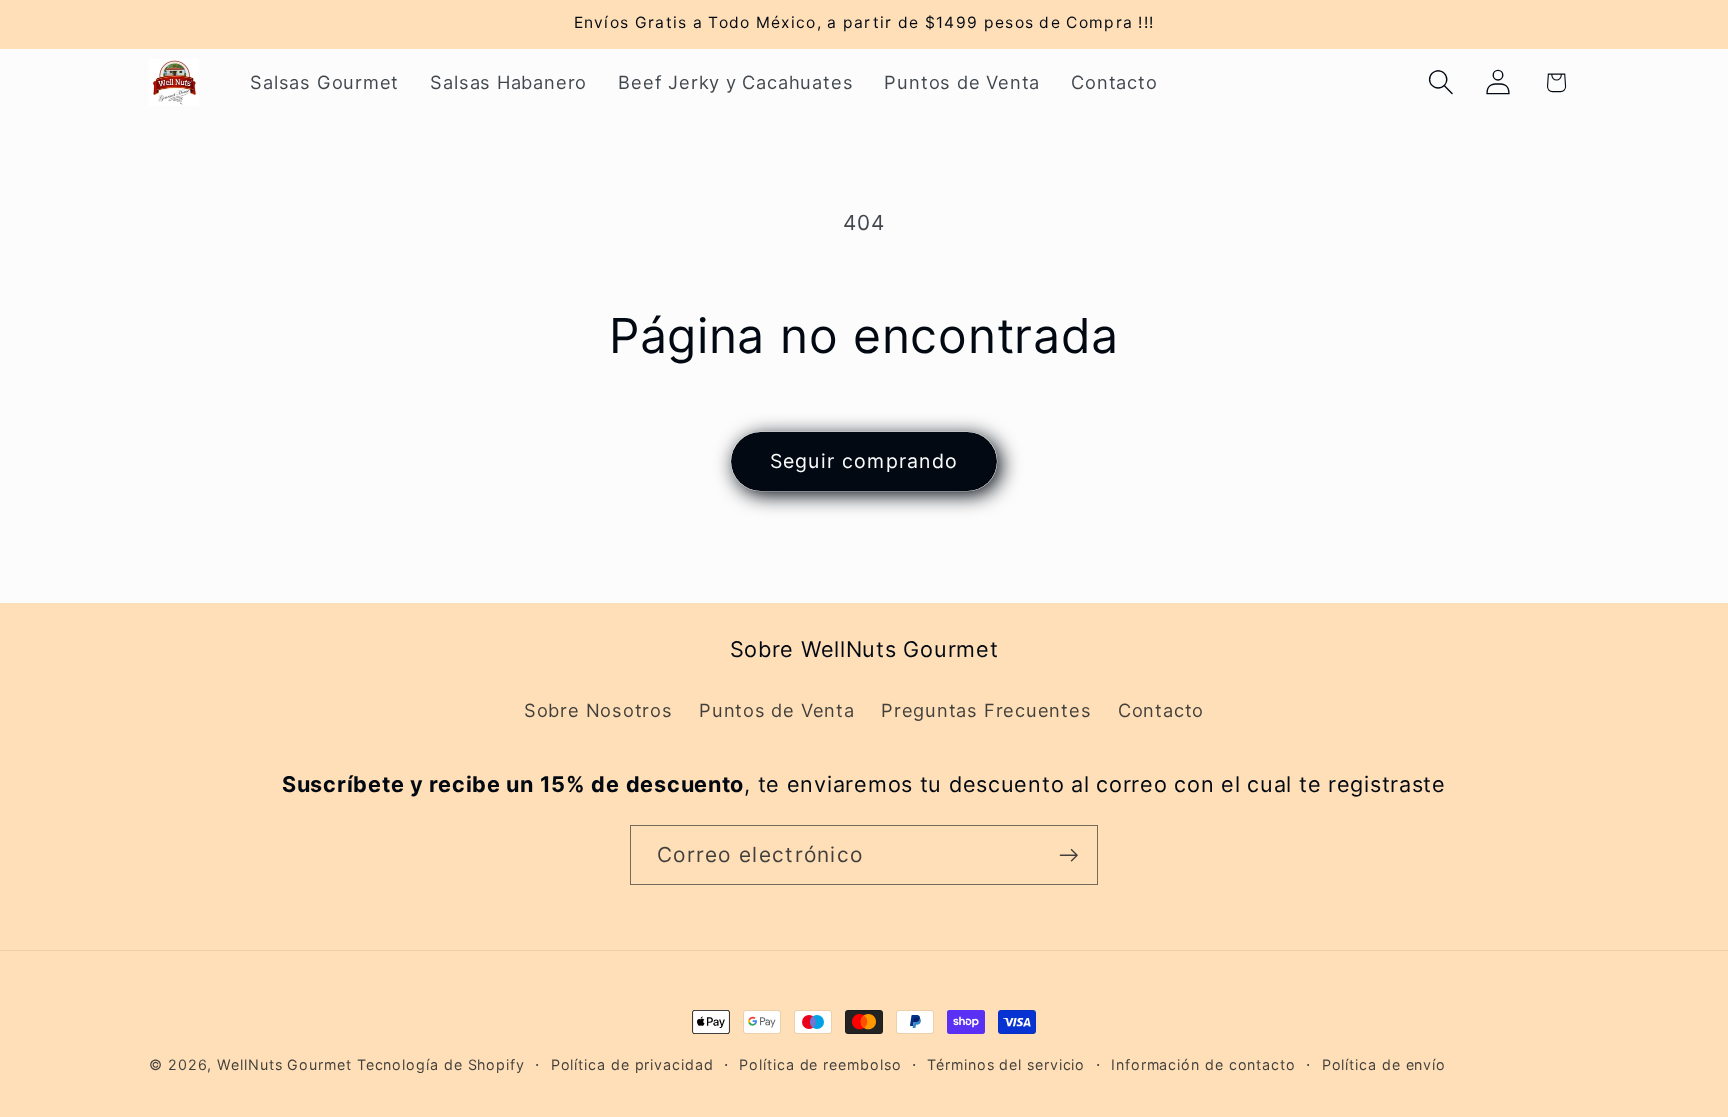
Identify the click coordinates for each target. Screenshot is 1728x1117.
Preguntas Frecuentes (986, 710)
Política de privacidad (632, 1064)
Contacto (1161, 710)
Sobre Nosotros (598, 710)
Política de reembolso (820, 1064)
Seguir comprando (864, 461)
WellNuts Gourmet (284, 1064)
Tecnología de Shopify (441, 1064)
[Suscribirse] (1068, 855)
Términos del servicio (1006, 1064)
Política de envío (1384, 1064)
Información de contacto (1203, 1064)
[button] (1441, 82)
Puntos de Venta (777, 710)
